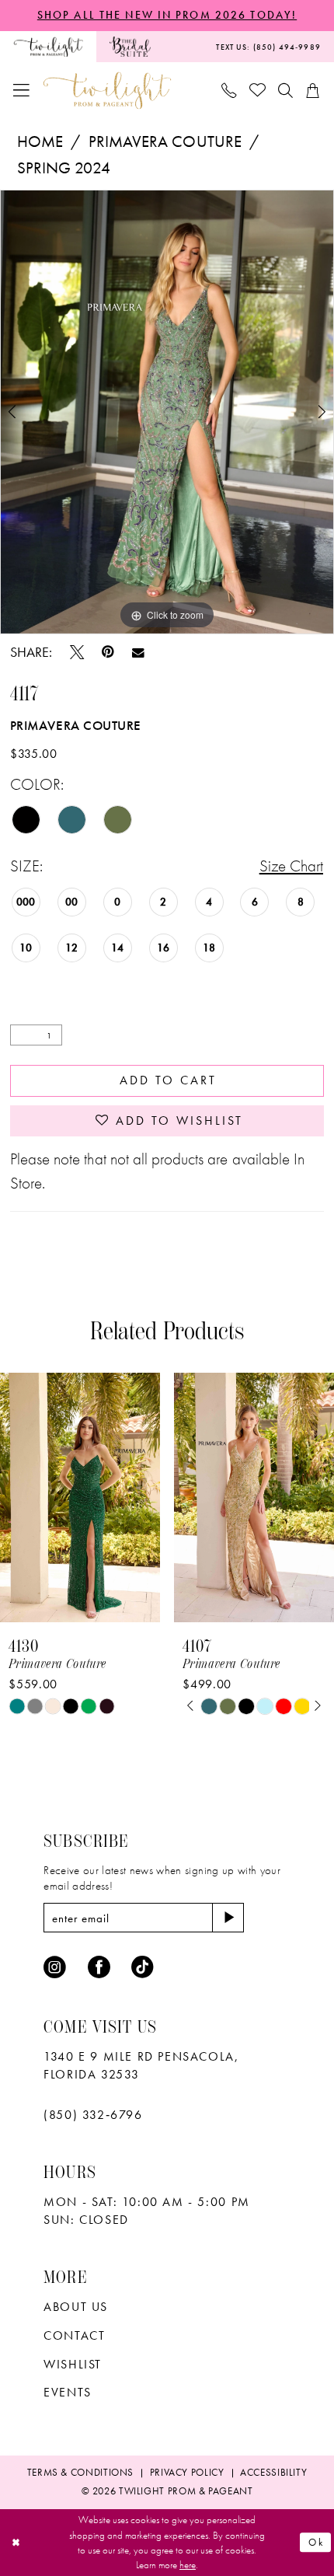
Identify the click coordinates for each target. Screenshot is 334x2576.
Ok (316, 2542)
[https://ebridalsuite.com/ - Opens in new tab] (130, 47)
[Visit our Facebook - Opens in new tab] (99, 1968)
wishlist (73, 2364)
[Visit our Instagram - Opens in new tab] (55, 1968)
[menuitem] (48, 47)
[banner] (107, 91)
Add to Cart (168, 1080)
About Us (76, 2307)
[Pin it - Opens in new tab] (108, 652)
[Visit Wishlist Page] (257, 91)
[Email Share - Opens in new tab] (138, 653)
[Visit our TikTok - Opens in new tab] (143, 1968)
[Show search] (285, 90)
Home (40, 141)
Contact (74, 2335)
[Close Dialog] (16, 2543)
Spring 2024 (64, 168)
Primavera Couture (165, 141)
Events (68, 2392)
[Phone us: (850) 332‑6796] (230, 90)
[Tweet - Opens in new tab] (77, 652)
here (188, 2565)
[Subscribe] (228, 1918)
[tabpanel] (167, 412)
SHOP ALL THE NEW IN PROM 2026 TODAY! (167, 15)
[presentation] (80, 1497)
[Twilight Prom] (48, 47)
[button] (22, 91)
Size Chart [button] (291, 866)
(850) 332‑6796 (93, 2115)
